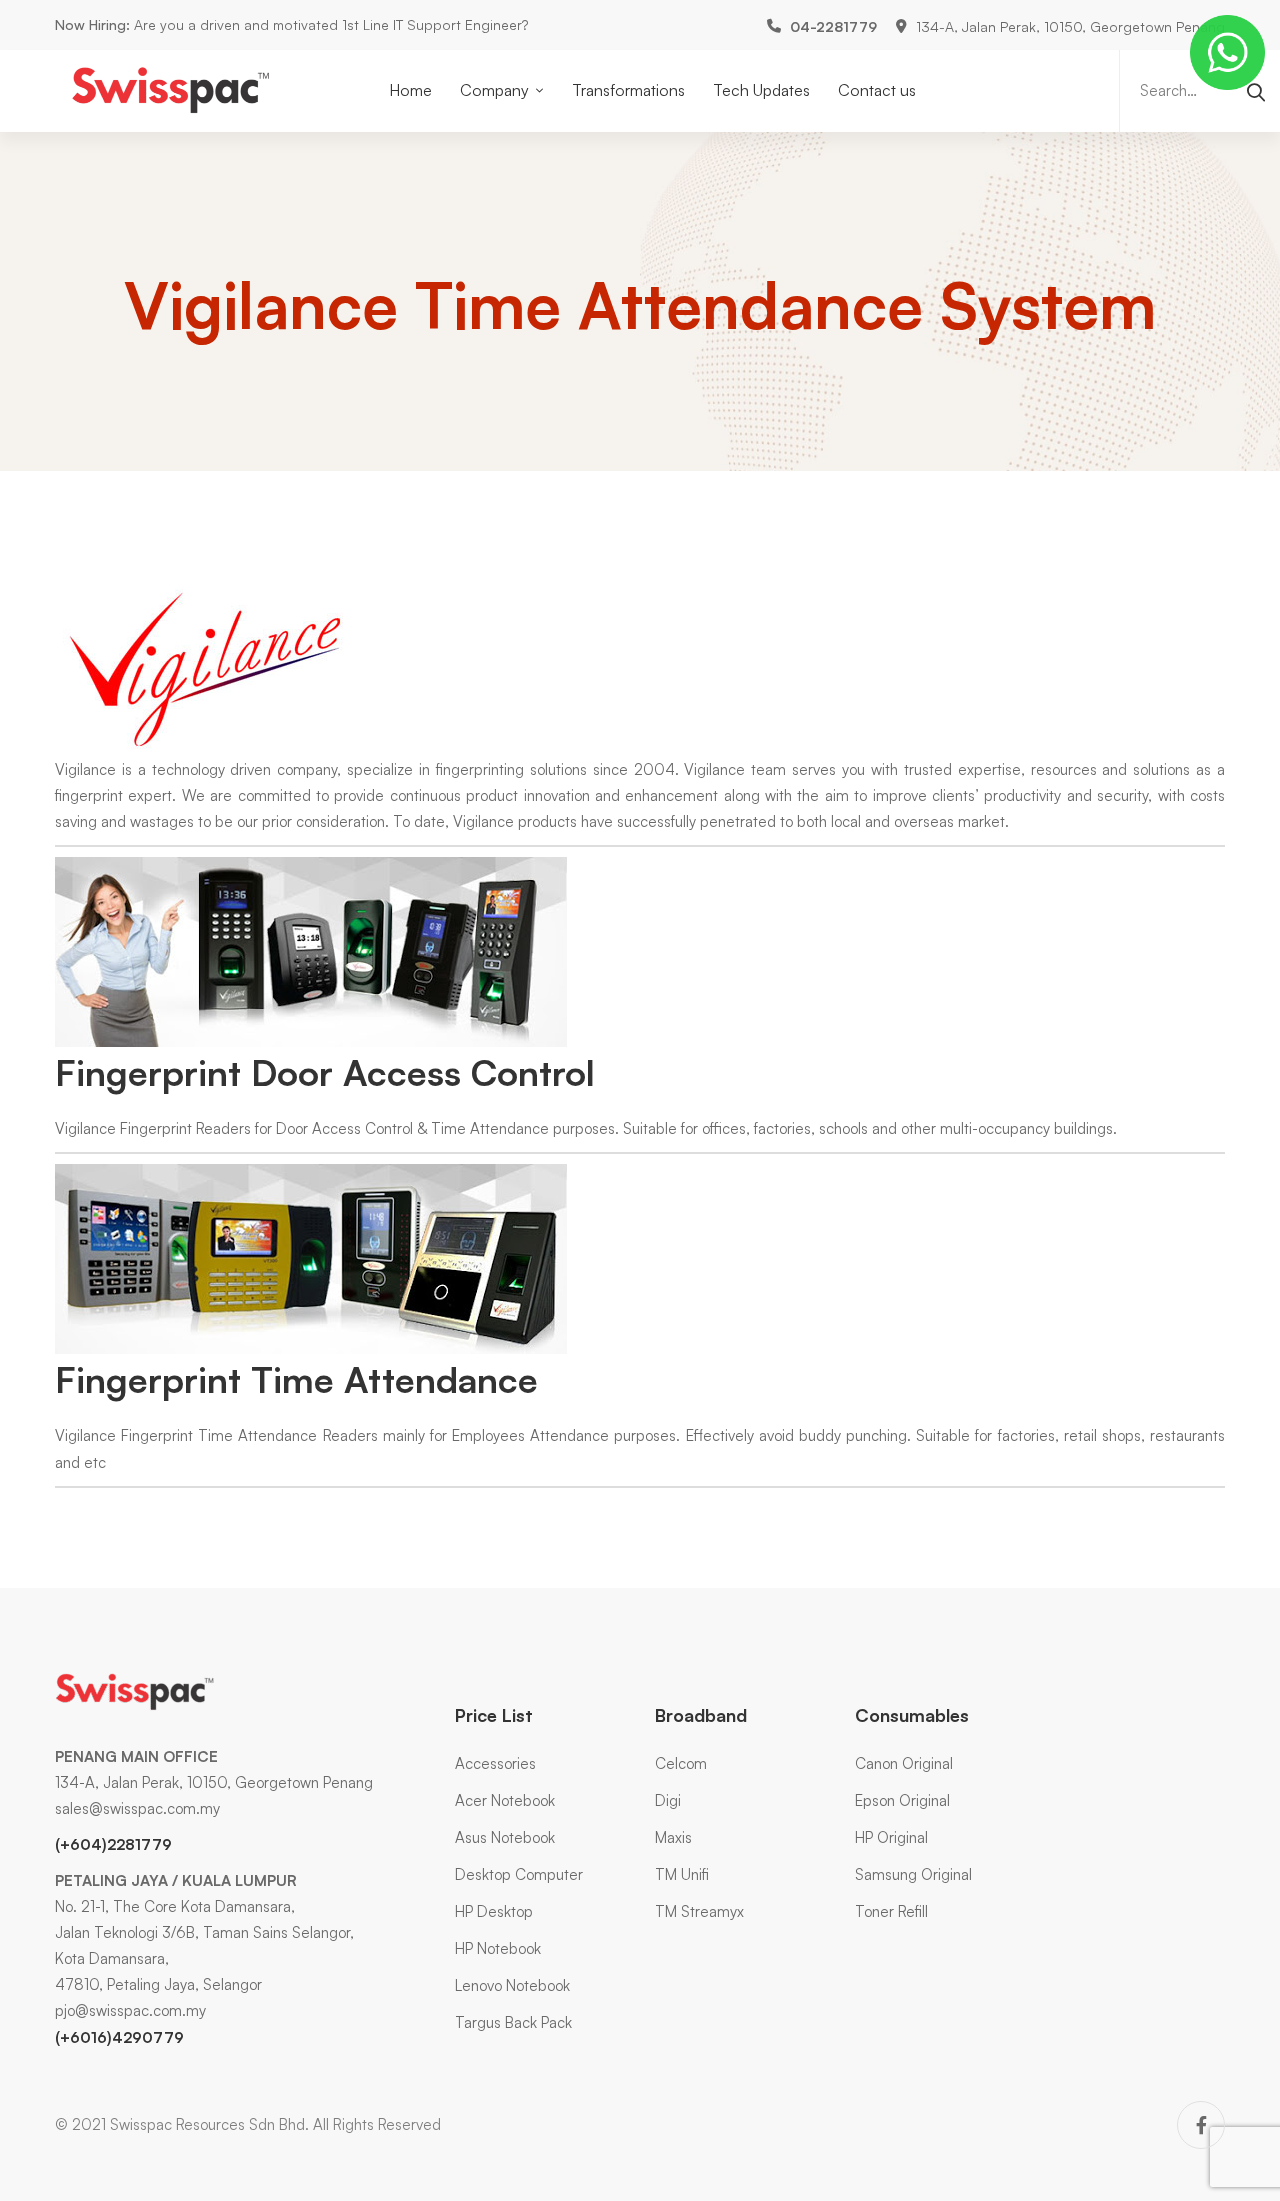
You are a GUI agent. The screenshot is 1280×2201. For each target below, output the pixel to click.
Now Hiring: (92, 24)
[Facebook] (1201, 2125)
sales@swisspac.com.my (137, 1808)
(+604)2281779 (113, 1844)
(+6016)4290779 (119, 2037)
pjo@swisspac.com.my (130, 2010)
